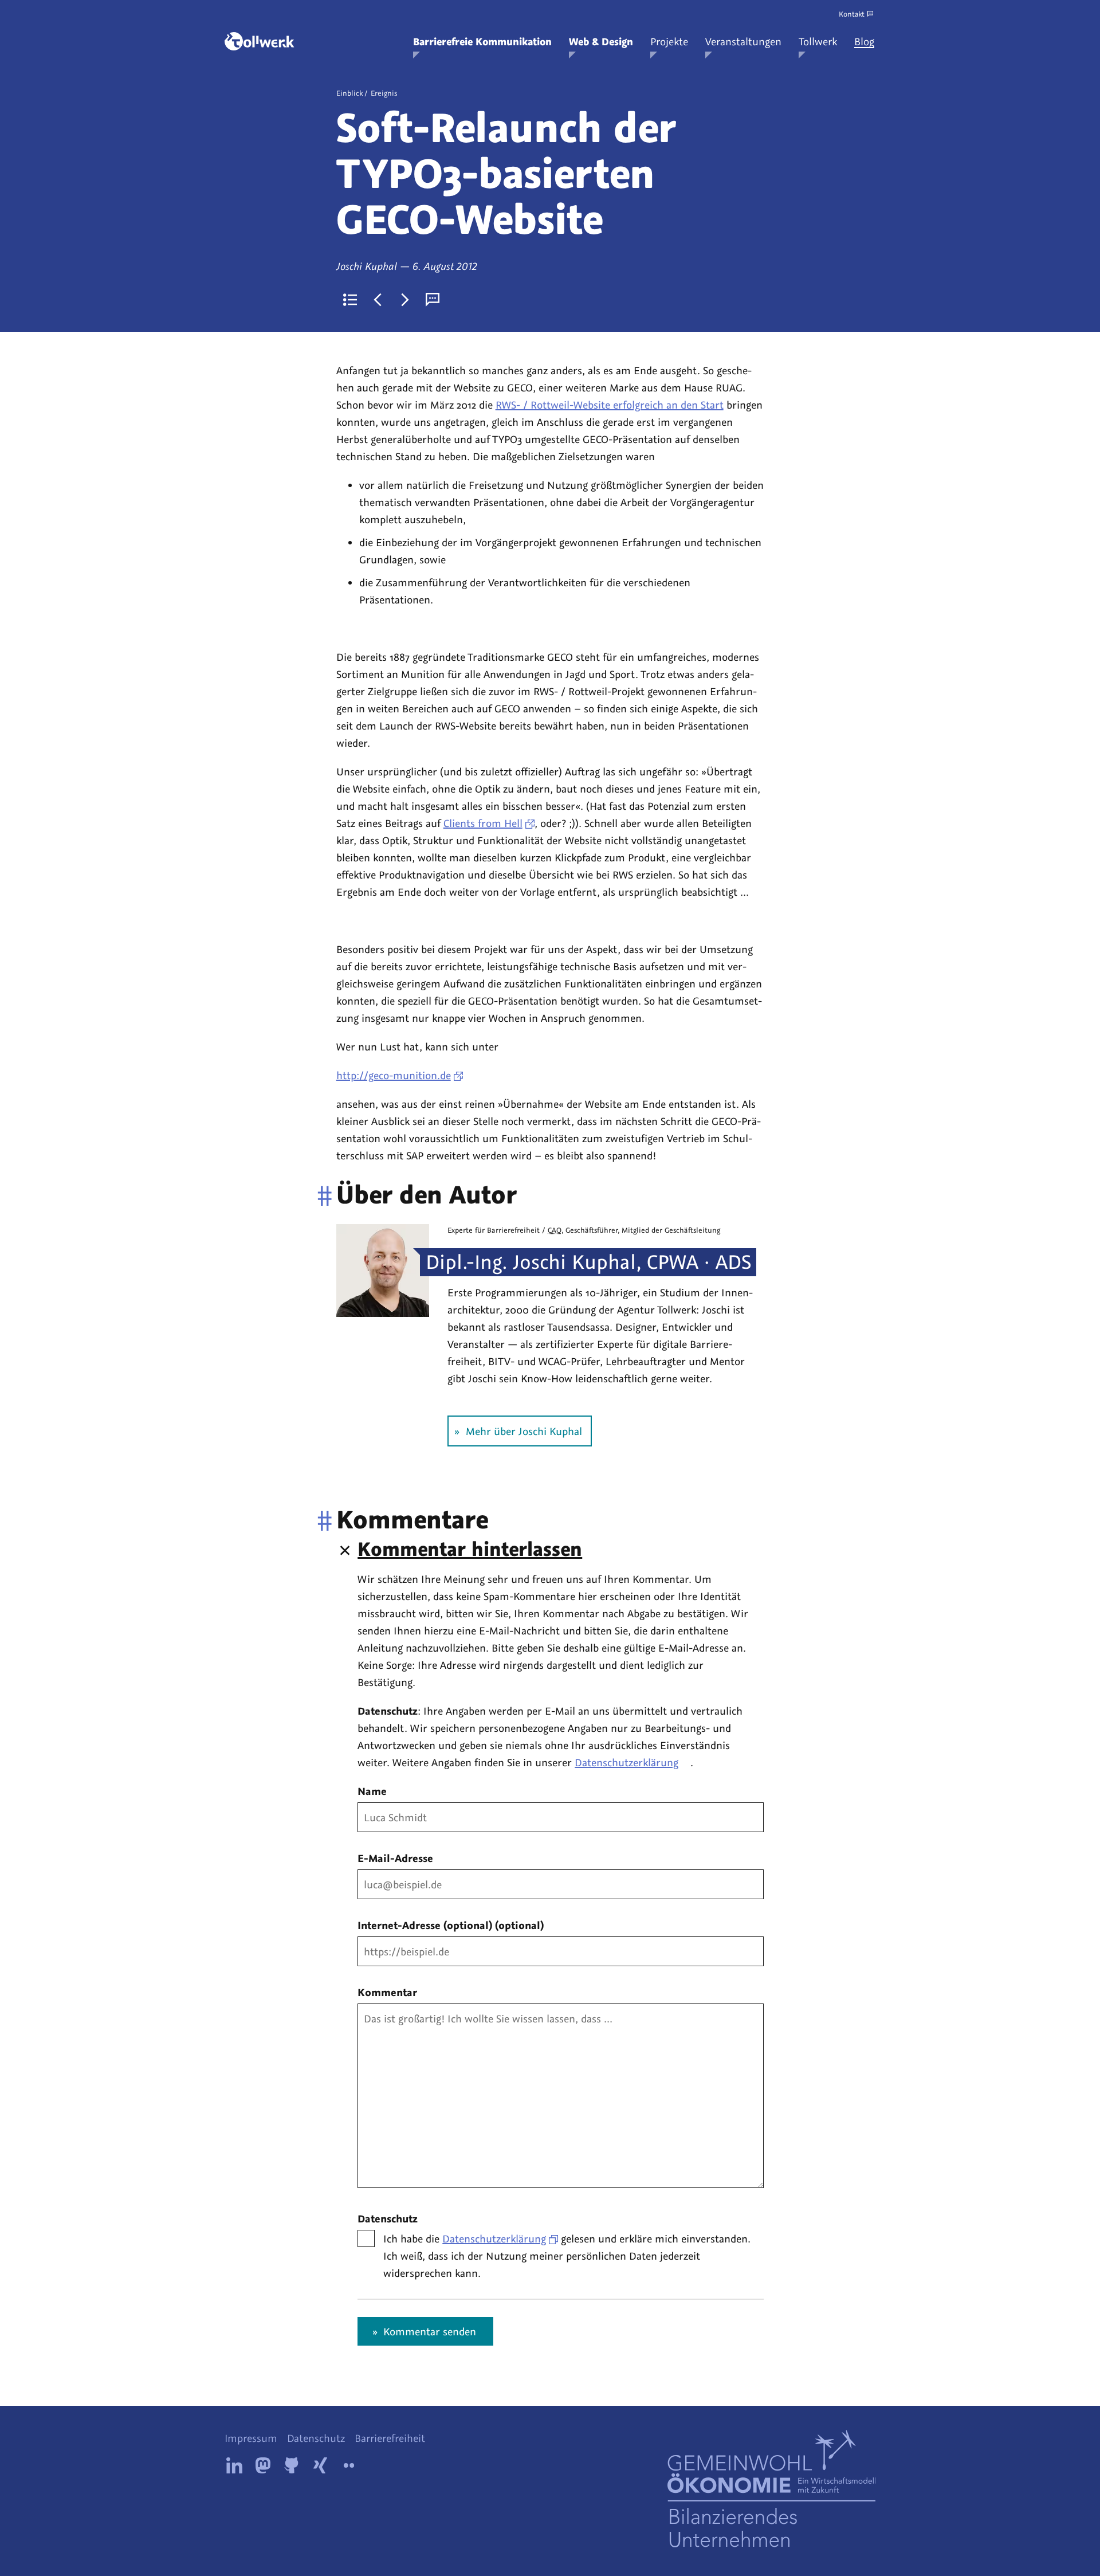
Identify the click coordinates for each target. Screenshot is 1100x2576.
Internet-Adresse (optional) (451, 1925)
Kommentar (387, 1992)
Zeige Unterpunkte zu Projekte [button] (654, 55)
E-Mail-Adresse (395, 1858)
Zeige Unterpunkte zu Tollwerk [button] (802, 55)
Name (372, 1791)
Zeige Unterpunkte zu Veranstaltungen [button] (709, 55)
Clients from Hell (483, 823)
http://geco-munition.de (394, 1075)
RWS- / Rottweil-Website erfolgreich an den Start (610, 405)
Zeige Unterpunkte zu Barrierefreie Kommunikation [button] (417, 55)
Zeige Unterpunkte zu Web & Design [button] (572, 55)
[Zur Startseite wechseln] (260, 41)
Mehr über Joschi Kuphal (524, 1431)
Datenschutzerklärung (626, 1762)
